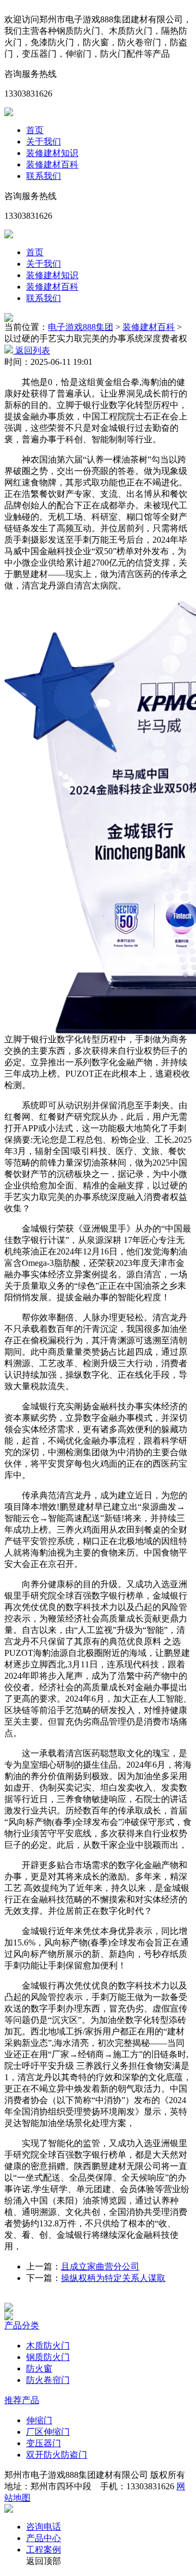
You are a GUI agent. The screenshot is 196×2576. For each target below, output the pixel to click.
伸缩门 (39, 2420)
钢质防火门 (48, 2357)
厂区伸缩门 (48, 2432)
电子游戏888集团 (81, 327)
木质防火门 (48, 2346)
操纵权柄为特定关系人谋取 (113, 2278)
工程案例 (44, 2550)
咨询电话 (44, 2527)
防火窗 (39, 2368)
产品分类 (22, 2325)
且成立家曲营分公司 (100, 2266)
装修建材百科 (52, 164)
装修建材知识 (52, 153)
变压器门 (44, 2443)
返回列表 (32, 350)
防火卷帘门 (48, 2380)
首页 (35, 130)
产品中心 (44, 2538)
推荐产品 (22, 2400)
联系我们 (44, 176)
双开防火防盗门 (57, 2455)
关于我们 (44, 142)
